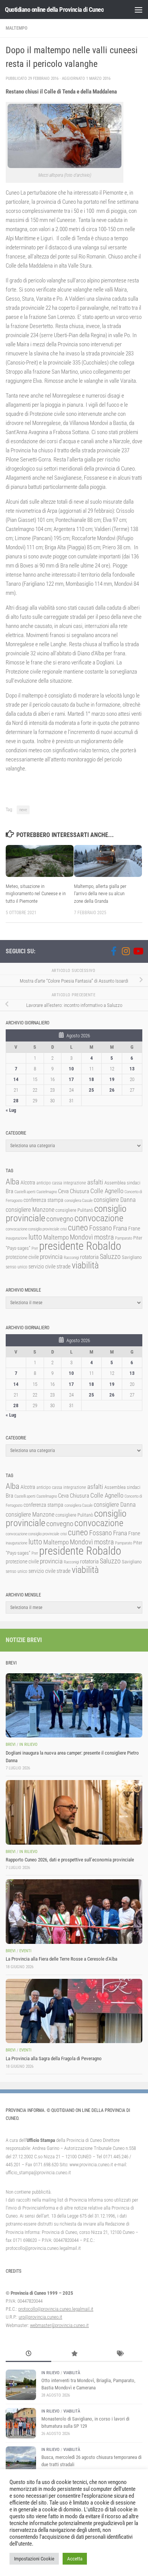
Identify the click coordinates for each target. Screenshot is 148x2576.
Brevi (11, 1745)
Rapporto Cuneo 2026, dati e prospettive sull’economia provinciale (70, 1860)
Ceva (63, 1191)
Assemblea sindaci (122, 1183)
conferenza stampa (43, 1200)
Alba (13, 1182)
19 (112, 1079)
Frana (120, 1228)
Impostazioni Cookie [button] (34, 2559)
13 (132, 1069)
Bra (9, 1191)
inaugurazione (17, 1238)
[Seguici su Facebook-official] (113, 951)
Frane (134, 1229)
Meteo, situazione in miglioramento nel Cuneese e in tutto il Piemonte (36, 894)
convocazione (99, 1218)
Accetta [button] (75, 2559)
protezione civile (22, 1257)
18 (91, 1079)
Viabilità (72, 2373)
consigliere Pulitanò (74, 1210)
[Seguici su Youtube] (138, 951)
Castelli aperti (25, 1192)
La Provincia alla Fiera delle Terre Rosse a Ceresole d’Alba (61, 1959)
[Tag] (120, 2354)
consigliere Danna (115, 1200)
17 (71, 1079)
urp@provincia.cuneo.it (40, 2317)
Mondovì (81, 1237)
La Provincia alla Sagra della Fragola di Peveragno (54, 2058)
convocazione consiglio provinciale (32, 1229)
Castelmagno (47, 1192)
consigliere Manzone (30, 1210)
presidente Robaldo (80, 1246)
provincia (51, 1257)
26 (112, 1090)
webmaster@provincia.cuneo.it (59, 2325)
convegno (60, 1219)
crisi (64, 1229)
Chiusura (80, 1191)
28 (16, 1101)
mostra (104, 1237)
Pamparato (124, 1238)
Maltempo (17, 28)
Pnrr (35, 1248)
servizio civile (42, 1267)
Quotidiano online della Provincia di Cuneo (54, 10)
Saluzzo (110, 1257)
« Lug (11, 1110)
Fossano (101, 1228)
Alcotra (28, 1183)
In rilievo (28, 1745)
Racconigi (71, 1258)
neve (23, 810)
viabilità (85, 1265)
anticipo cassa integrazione (61, 1183)
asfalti (95, 1182)
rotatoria (89, 1257)
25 (91, 1090)
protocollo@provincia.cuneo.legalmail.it (56, 2309)
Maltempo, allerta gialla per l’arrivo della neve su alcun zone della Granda (100, 894)
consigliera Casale (79, 1201)
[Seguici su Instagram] (126, 951)
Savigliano (132, 1257)
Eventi (25, 1951)
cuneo (78, 1228)
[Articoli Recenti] (28, 2354)
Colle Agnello (107, 1191)
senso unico (17, 1267)
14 (16, 1079)
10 (71, 1069)
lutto (35, 1237)
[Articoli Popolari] (74, 2354)
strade (64, 1267)
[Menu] (139, 10)
